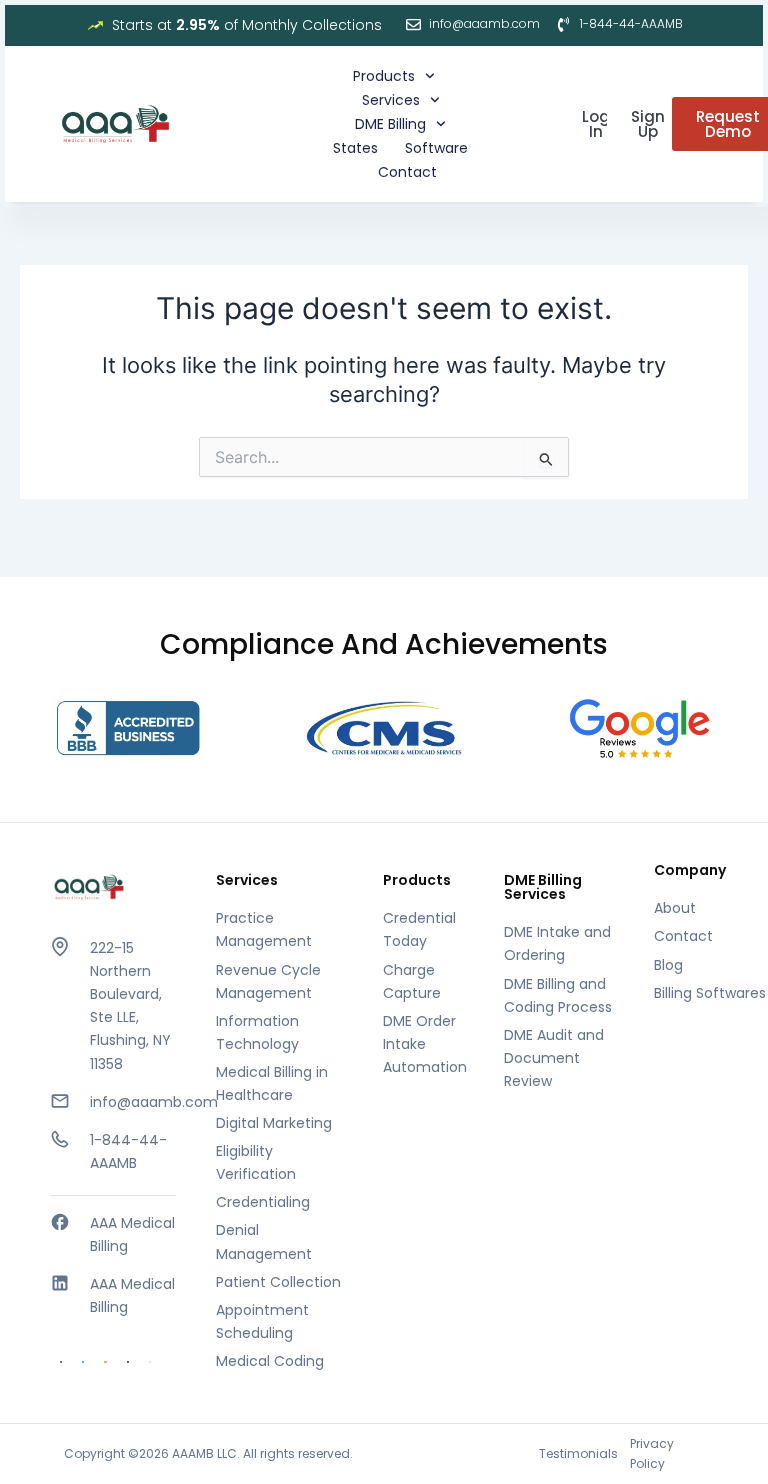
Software (436, 148)
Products (384, 76)
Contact (407, 172)
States (355, 148)
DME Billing (390, 124)
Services (391, 100)
